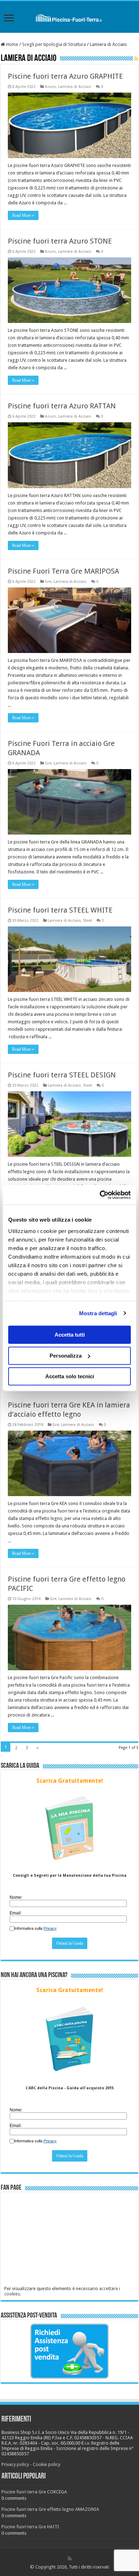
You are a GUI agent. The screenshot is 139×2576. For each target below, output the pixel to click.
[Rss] (70, 2559)
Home (12, 44)
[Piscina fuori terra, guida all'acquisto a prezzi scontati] (70, 17)
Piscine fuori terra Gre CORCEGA (34, 2492)
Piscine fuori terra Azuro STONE (60, 241)
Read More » (23, 215)
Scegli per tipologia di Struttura (54, 44)
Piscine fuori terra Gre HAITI (30, 2527)
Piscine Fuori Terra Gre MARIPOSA (63, 571)
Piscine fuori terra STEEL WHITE (60, 910)
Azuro (50, 87)
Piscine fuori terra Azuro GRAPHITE (65, 76)
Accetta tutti (70, 1335)
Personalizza (66, 1356)
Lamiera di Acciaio (75, 87)
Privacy (50, 1928)
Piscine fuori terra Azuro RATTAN (62, 406)
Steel (87, 921)
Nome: (16, 1897)
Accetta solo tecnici (70, 1376)
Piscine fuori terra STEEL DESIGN (62, 1075)
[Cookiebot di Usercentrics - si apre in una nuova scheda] (100, 1195)
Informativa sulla (35, 1928)
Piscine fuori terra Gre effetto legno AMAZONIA (50, 2509)
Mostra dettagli (98, 1313)
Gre (48, 582)
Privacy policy (15, 2464)
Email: (16, 1913)
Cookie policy (47, 2464)
